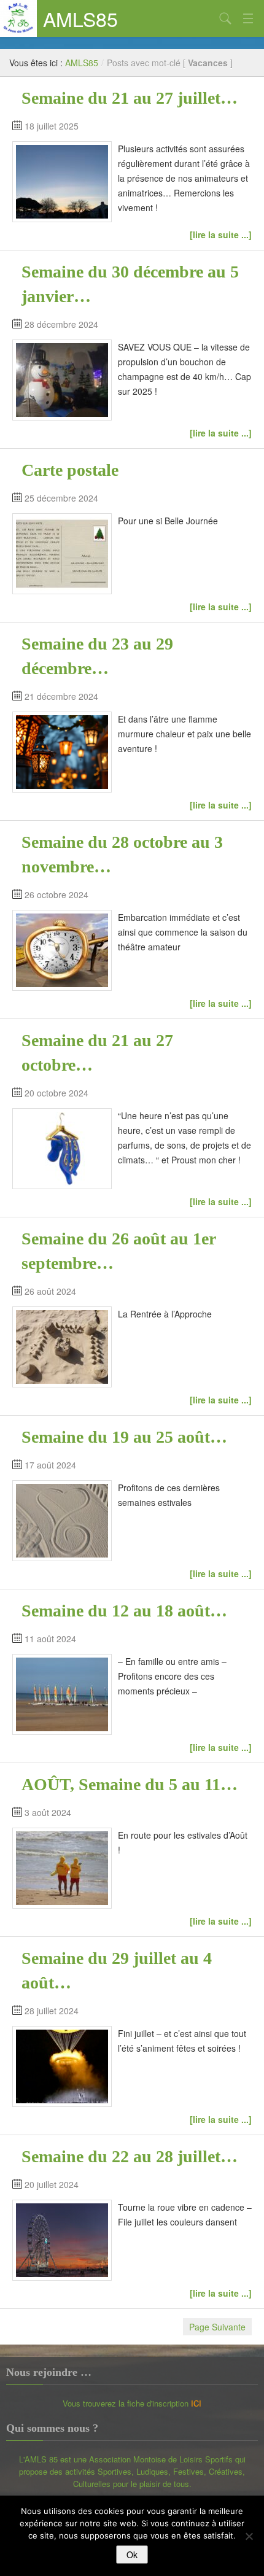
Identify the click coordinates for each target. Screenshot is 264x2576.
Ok (132, 2555)
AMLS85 (80, 18)
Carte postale (70, 470)
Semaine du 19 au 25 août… (124, 1437)
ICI (196, 2403)
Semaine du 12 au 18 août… (124, 1611)
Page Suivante (217, 2327)
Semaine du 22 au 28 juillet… (130, 2156)
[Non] (249, 2536)
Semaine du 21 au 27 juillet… (130, 98)
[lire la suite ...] (221, 235)
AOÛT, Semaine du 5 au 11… (130, 1784)
